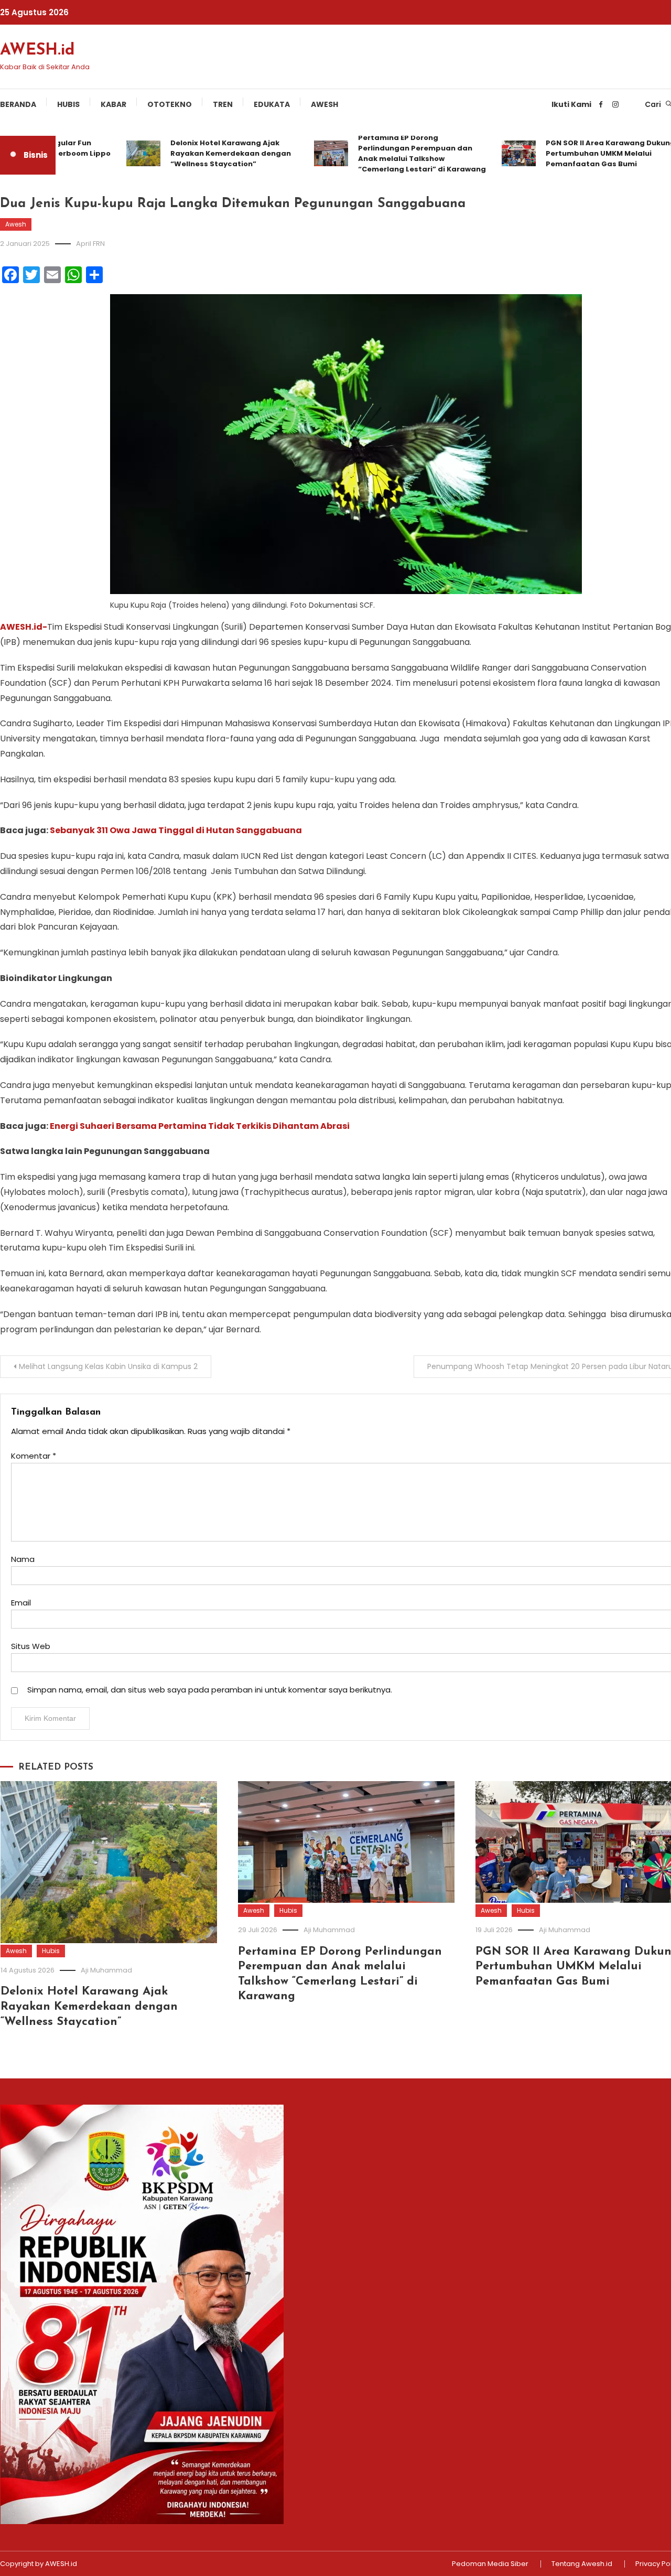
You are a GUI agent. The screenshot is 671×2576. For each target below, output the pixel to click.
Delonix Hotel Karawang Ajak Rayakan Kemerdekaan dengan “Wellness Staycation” (204, 153)
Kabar (113, 104)
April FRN (90, 244)
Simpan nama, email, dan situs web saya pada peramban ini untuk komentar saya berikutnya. (210, 1690)
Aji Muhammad (106, 1970)
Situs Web (31, 1646)
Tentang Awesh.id (582, 2564)
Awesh (324, 104)
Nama (23, 1559)
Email (21, 1603)
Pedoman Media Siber (490, 2564)
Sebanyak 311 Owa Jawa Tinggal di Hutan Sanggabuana (176, 830)
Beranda (18, 104)
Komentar (34, 1456)
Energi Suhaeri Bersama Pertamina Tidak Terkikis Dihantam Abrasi (200, 1126)
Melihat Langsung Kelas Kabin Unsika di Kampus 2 (108, 1366)
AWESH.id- (24, 627)
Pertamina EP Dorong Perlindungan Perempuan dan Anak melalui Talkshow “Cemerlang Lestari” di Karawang (395, 153)
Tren (223, 104)
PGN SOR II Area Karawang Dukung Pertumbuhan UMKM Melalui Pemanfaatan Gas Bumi (584, 153)
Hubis (68, 104)
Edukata (272, 104)
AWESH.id (37, 51)
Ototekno (170, 104)
